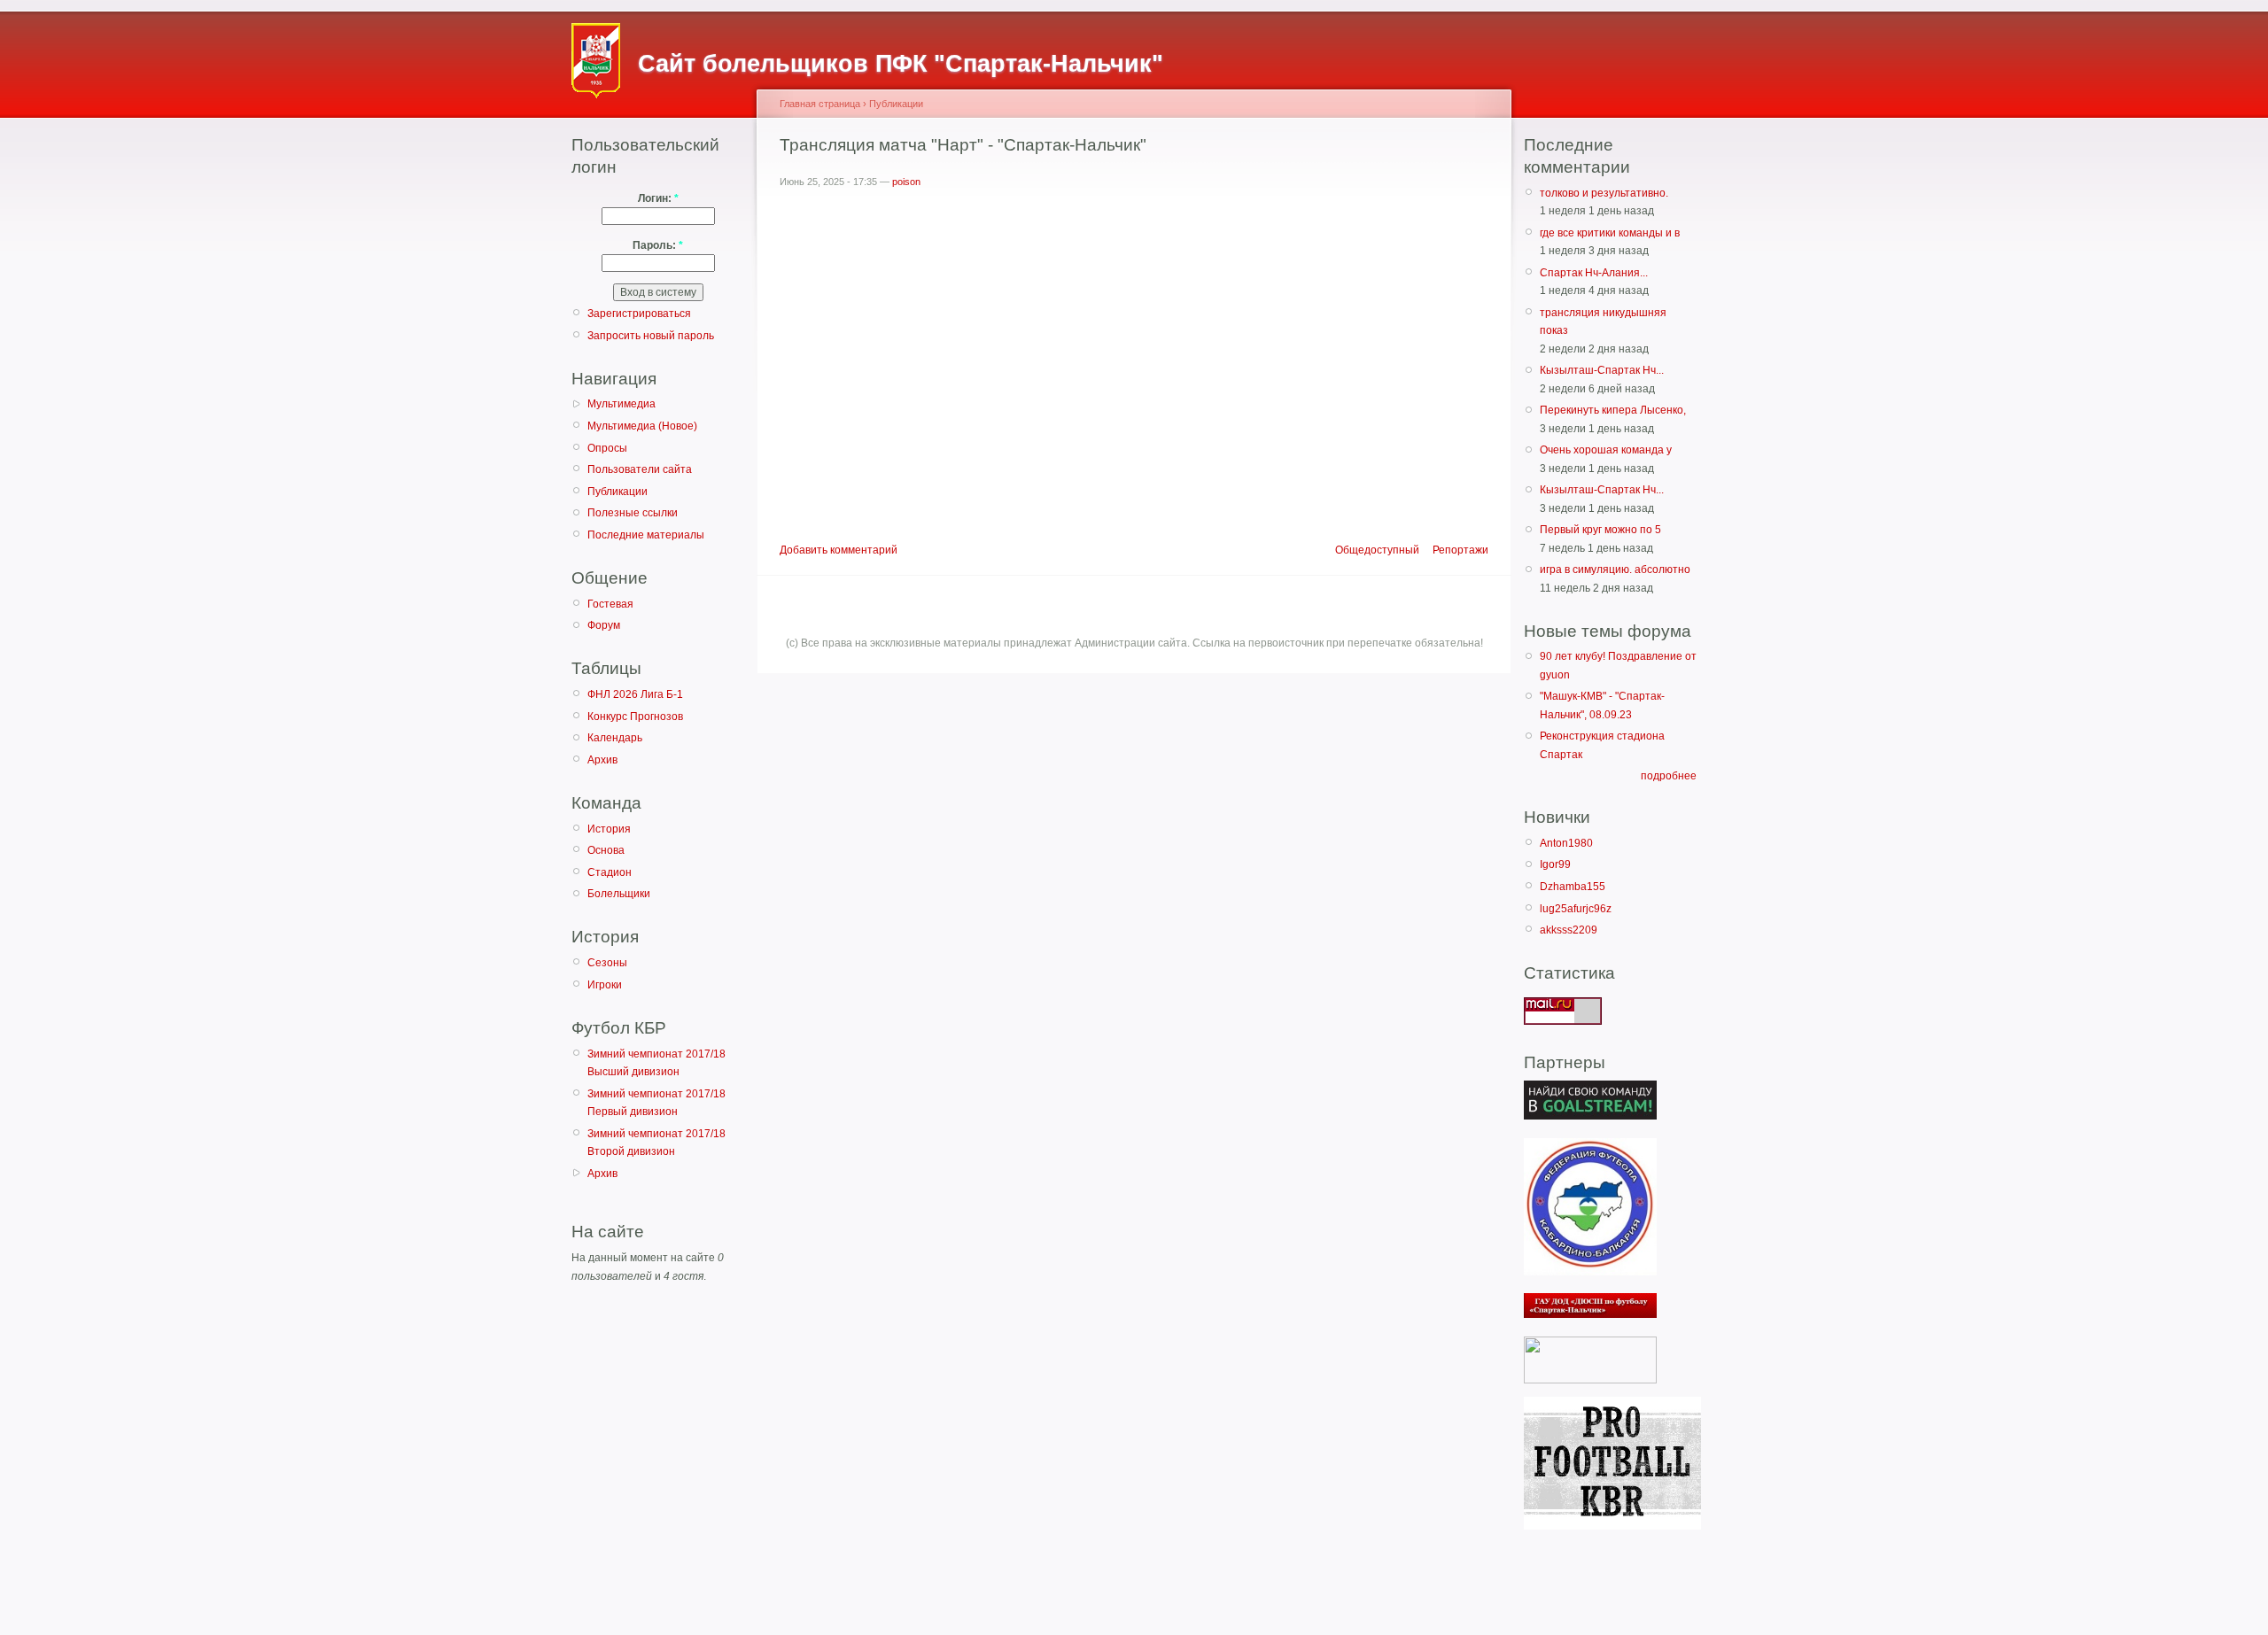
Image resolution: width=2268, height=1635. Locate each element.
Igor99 (1555, 864)
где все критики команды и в (1610, 233)
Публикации (617, 492)
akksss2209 (1569, 930)
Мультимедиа (621, 404)
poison (906, 182)
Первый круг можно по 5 (1600, 530)
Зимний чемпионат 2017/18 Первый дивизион (656, 1103)
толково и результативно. (1604, 193)
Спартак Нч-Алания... (1594, 273)
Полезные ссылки (633, 513)
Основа (606, 850)
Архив (602, 760)
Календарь (615, 738)
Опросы (607, 448)
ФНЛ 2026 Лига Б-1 (635, 694)
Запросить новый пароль (651, 336)
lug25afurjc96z (1576, 909)
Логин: (658, 198)
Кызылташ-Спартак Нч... (1602, 370)
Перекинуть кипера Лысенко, (1613, 410)
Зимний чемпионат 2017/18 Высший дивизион (656, 1063)
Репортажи (1460, 550)
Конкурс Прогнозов (635, 717)
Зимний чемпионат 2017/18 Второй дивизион (656, 1143)
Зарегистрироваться (639, 314)
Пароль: (658, 245)
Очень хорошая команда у (1606, 450)
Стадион (610, 872)
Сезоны (607, 963)
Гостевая (610, 604)
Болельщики (619, 894)
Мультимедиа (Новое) (642, 426)
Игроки (605, 985)
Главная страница (820, 104)
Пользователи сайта (640, 469)
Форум (604, 625)
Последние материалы (646, 535)
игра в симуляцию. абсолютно (1615, 570)
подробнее (1669, 776)
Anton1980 (1566, 843)
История (609, 829)
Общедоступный (1377, 550)
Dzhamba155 (1573, 887)
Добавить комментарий (839, 550)
